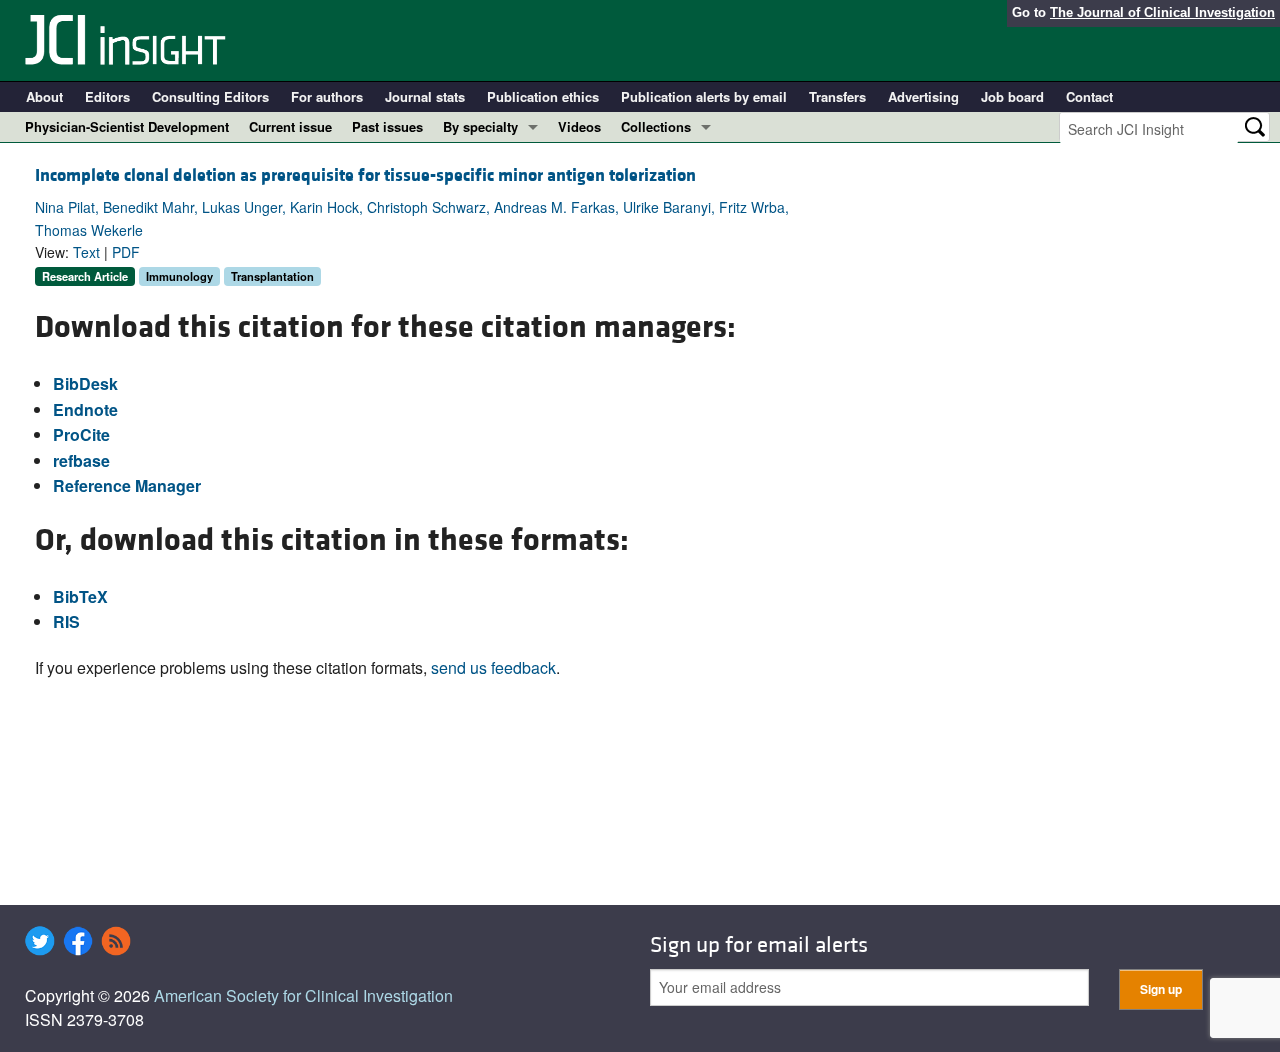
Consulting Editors (210, 96)
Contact (1089, 96)
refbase (81, 460)
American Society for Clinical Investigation (303, 995)
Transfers (837, 96)
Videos (579, 126)
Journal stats (425, 96)
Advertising (923, 96)
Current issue (290, 126)
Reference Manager (127, 485)
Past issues (387, 126)
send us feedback (493, 667)
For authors (327, 96)
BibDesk (85, 383)
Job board (1012, 96)
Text (86, 252)
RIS (66, 621)
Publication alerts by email (704, 96)
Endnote (85, 409)
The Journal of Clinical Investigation (1162, 12)
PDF (126, 252)
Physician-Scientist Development (127, 126)
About (44, 96)
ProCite (81, 434)
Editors (107, 96)
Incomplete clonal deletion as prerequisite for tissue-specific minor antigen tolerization (365, 175)
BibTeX (80, 596)
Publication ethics (543, 96)
